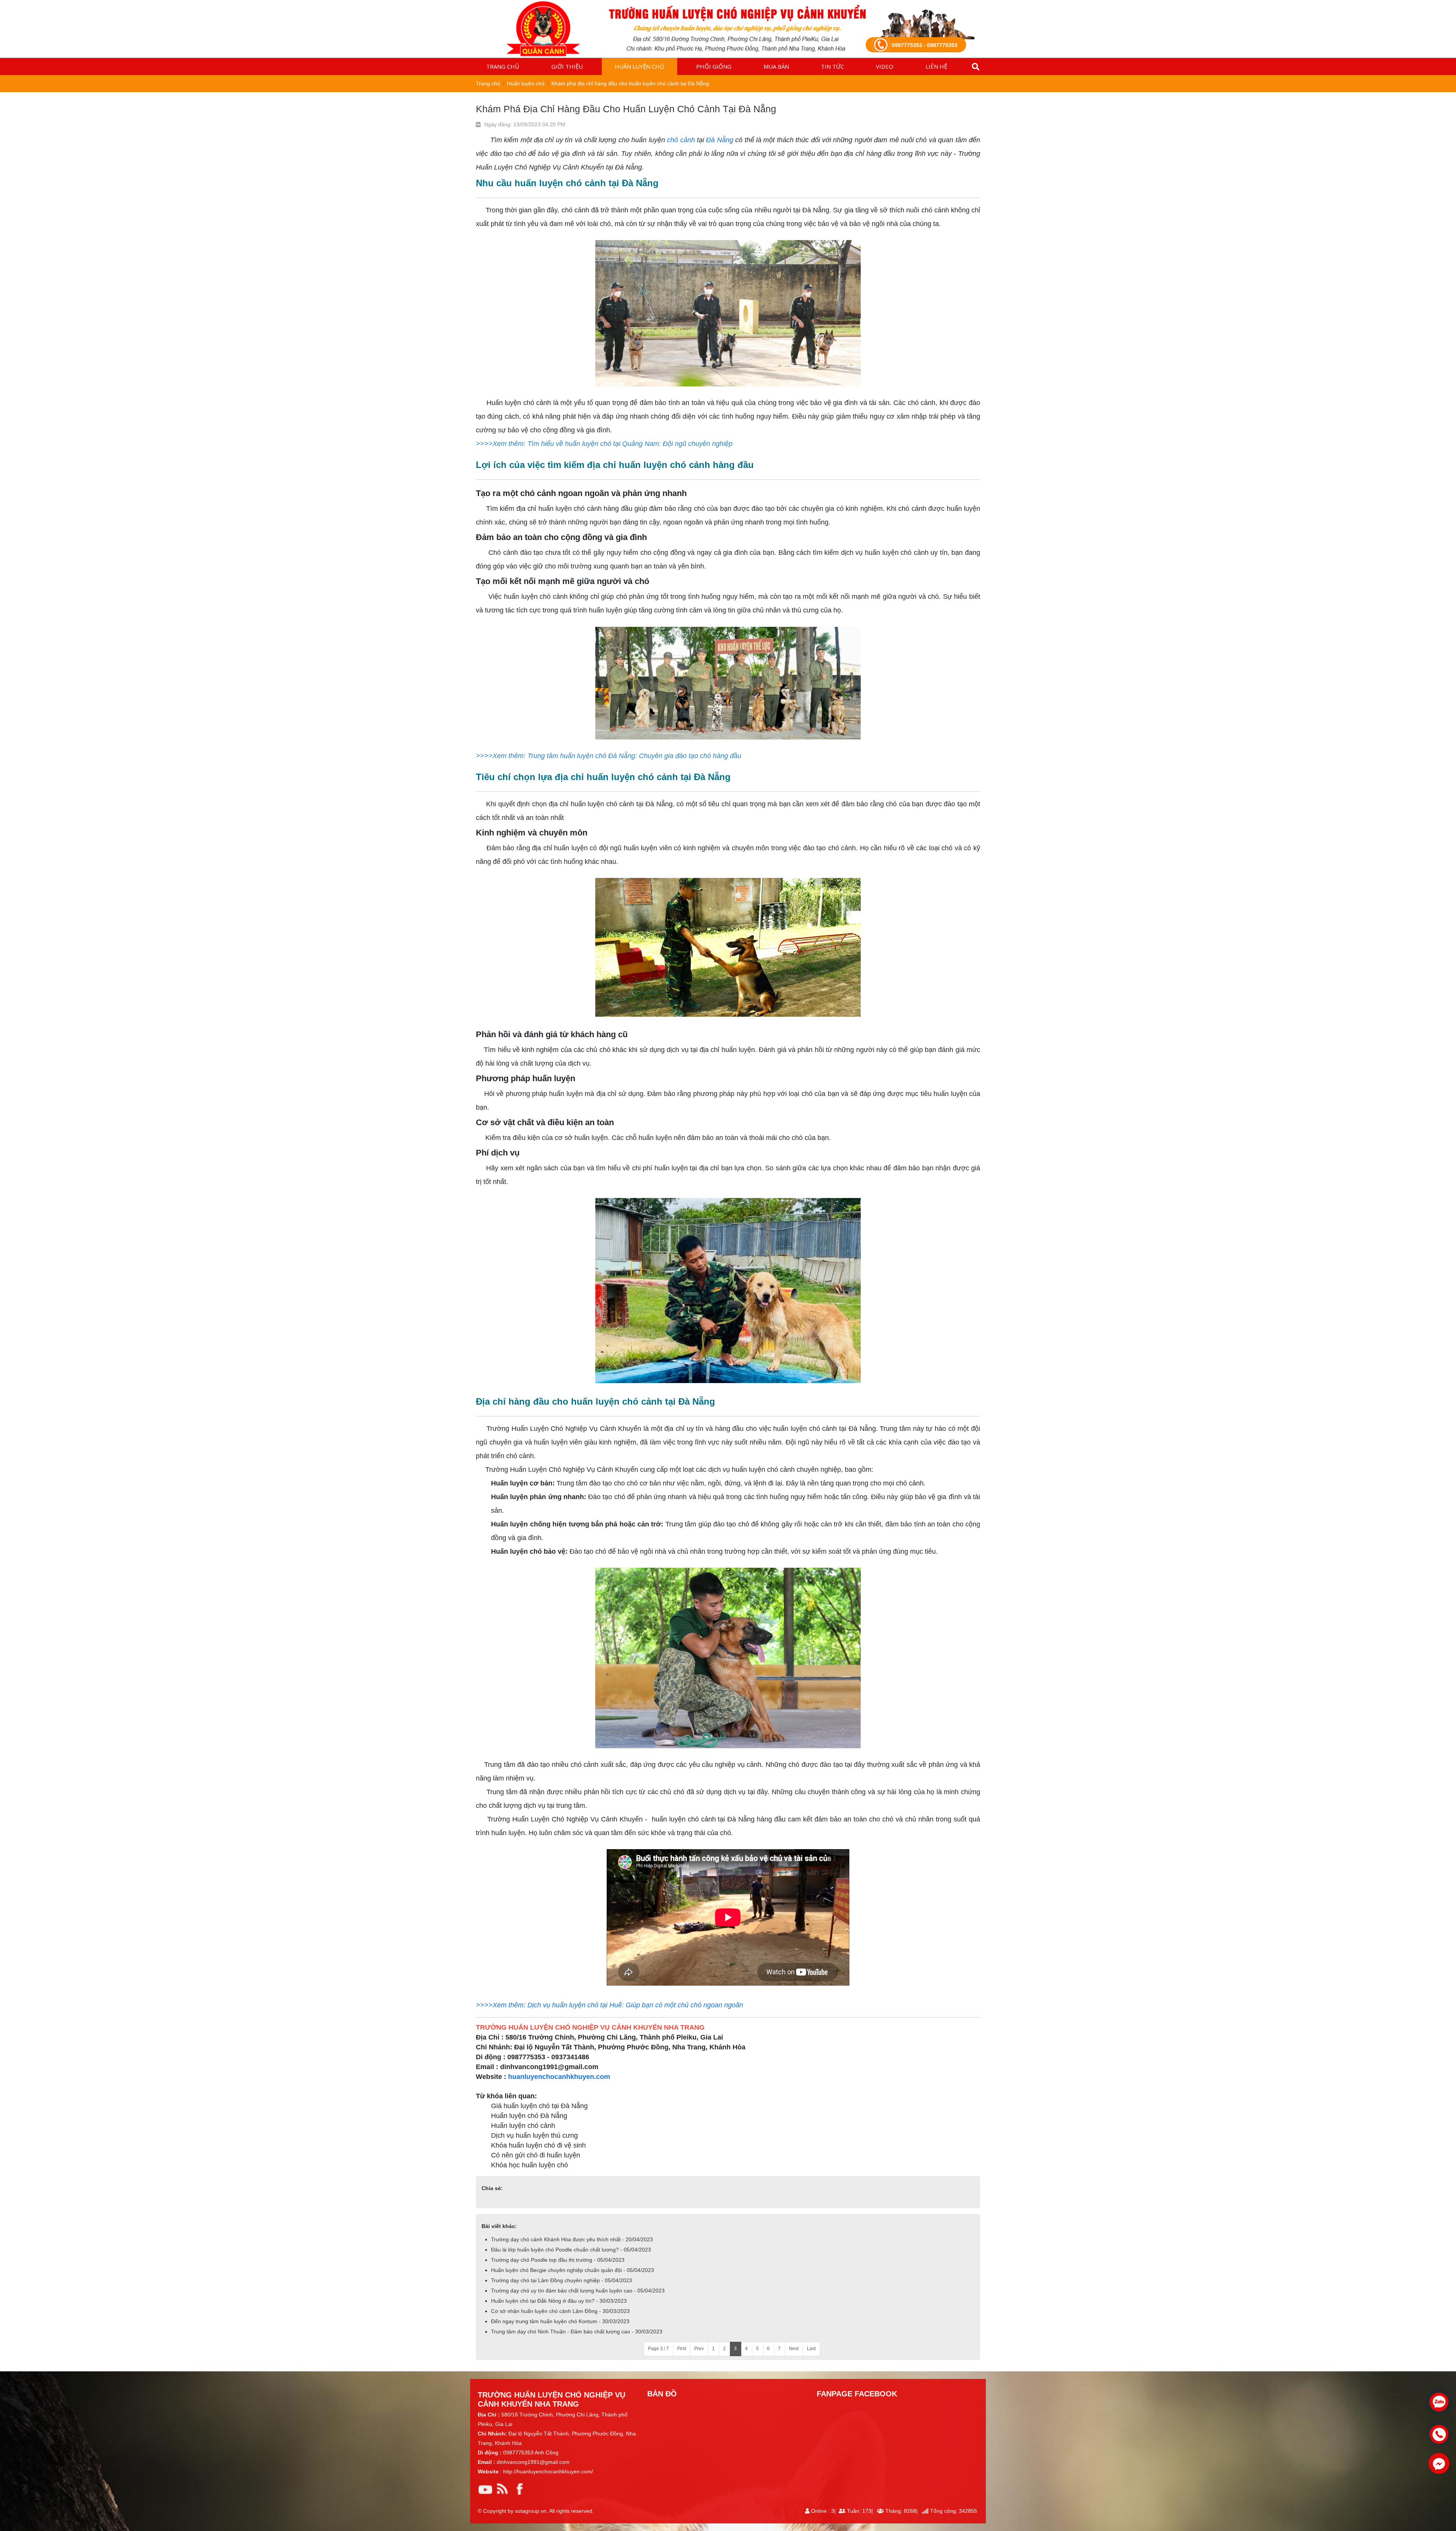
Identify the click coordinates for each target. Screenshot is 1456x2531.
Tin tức (832, 66)
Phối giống (714, 66)
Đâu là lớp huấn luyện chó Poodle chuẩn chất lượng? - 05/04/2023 (571, 2250)
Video (885, 66)
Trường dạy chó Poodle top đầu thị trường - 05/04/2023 (558, 2260)
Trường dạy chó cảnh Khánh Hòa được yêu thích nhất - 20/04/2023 (572, 2239)
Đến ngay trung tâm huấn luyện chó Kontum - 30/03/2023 (560, 2321)
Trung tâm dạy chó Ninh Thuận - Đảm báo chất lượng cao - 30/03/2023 (577, 2332)
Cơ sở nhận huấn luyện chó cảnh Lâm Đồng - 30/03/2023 (560, 2311)
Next (794, 2349)
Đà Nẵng (719, 140)
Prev (699, 2349)
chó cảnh (681, 140)
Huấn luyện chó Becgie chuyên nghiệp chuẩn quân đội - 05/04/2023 (573, 2270)
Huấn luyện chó (639, 66)
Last (811, 2349)
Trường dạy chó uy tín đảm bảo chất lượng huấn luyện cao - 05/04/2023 (578, 2291)
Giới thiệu (567, 66)
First (682, 2349)
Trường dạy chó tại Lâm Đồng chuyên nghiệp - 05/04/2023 (562, 2280)
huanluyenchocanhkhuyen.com (559, 2077)
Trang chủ (503, 66)
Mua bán (776, 66)
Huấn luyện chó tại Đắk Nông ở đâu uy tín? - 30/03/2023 (559, 2301)
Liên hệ (936, 66)
